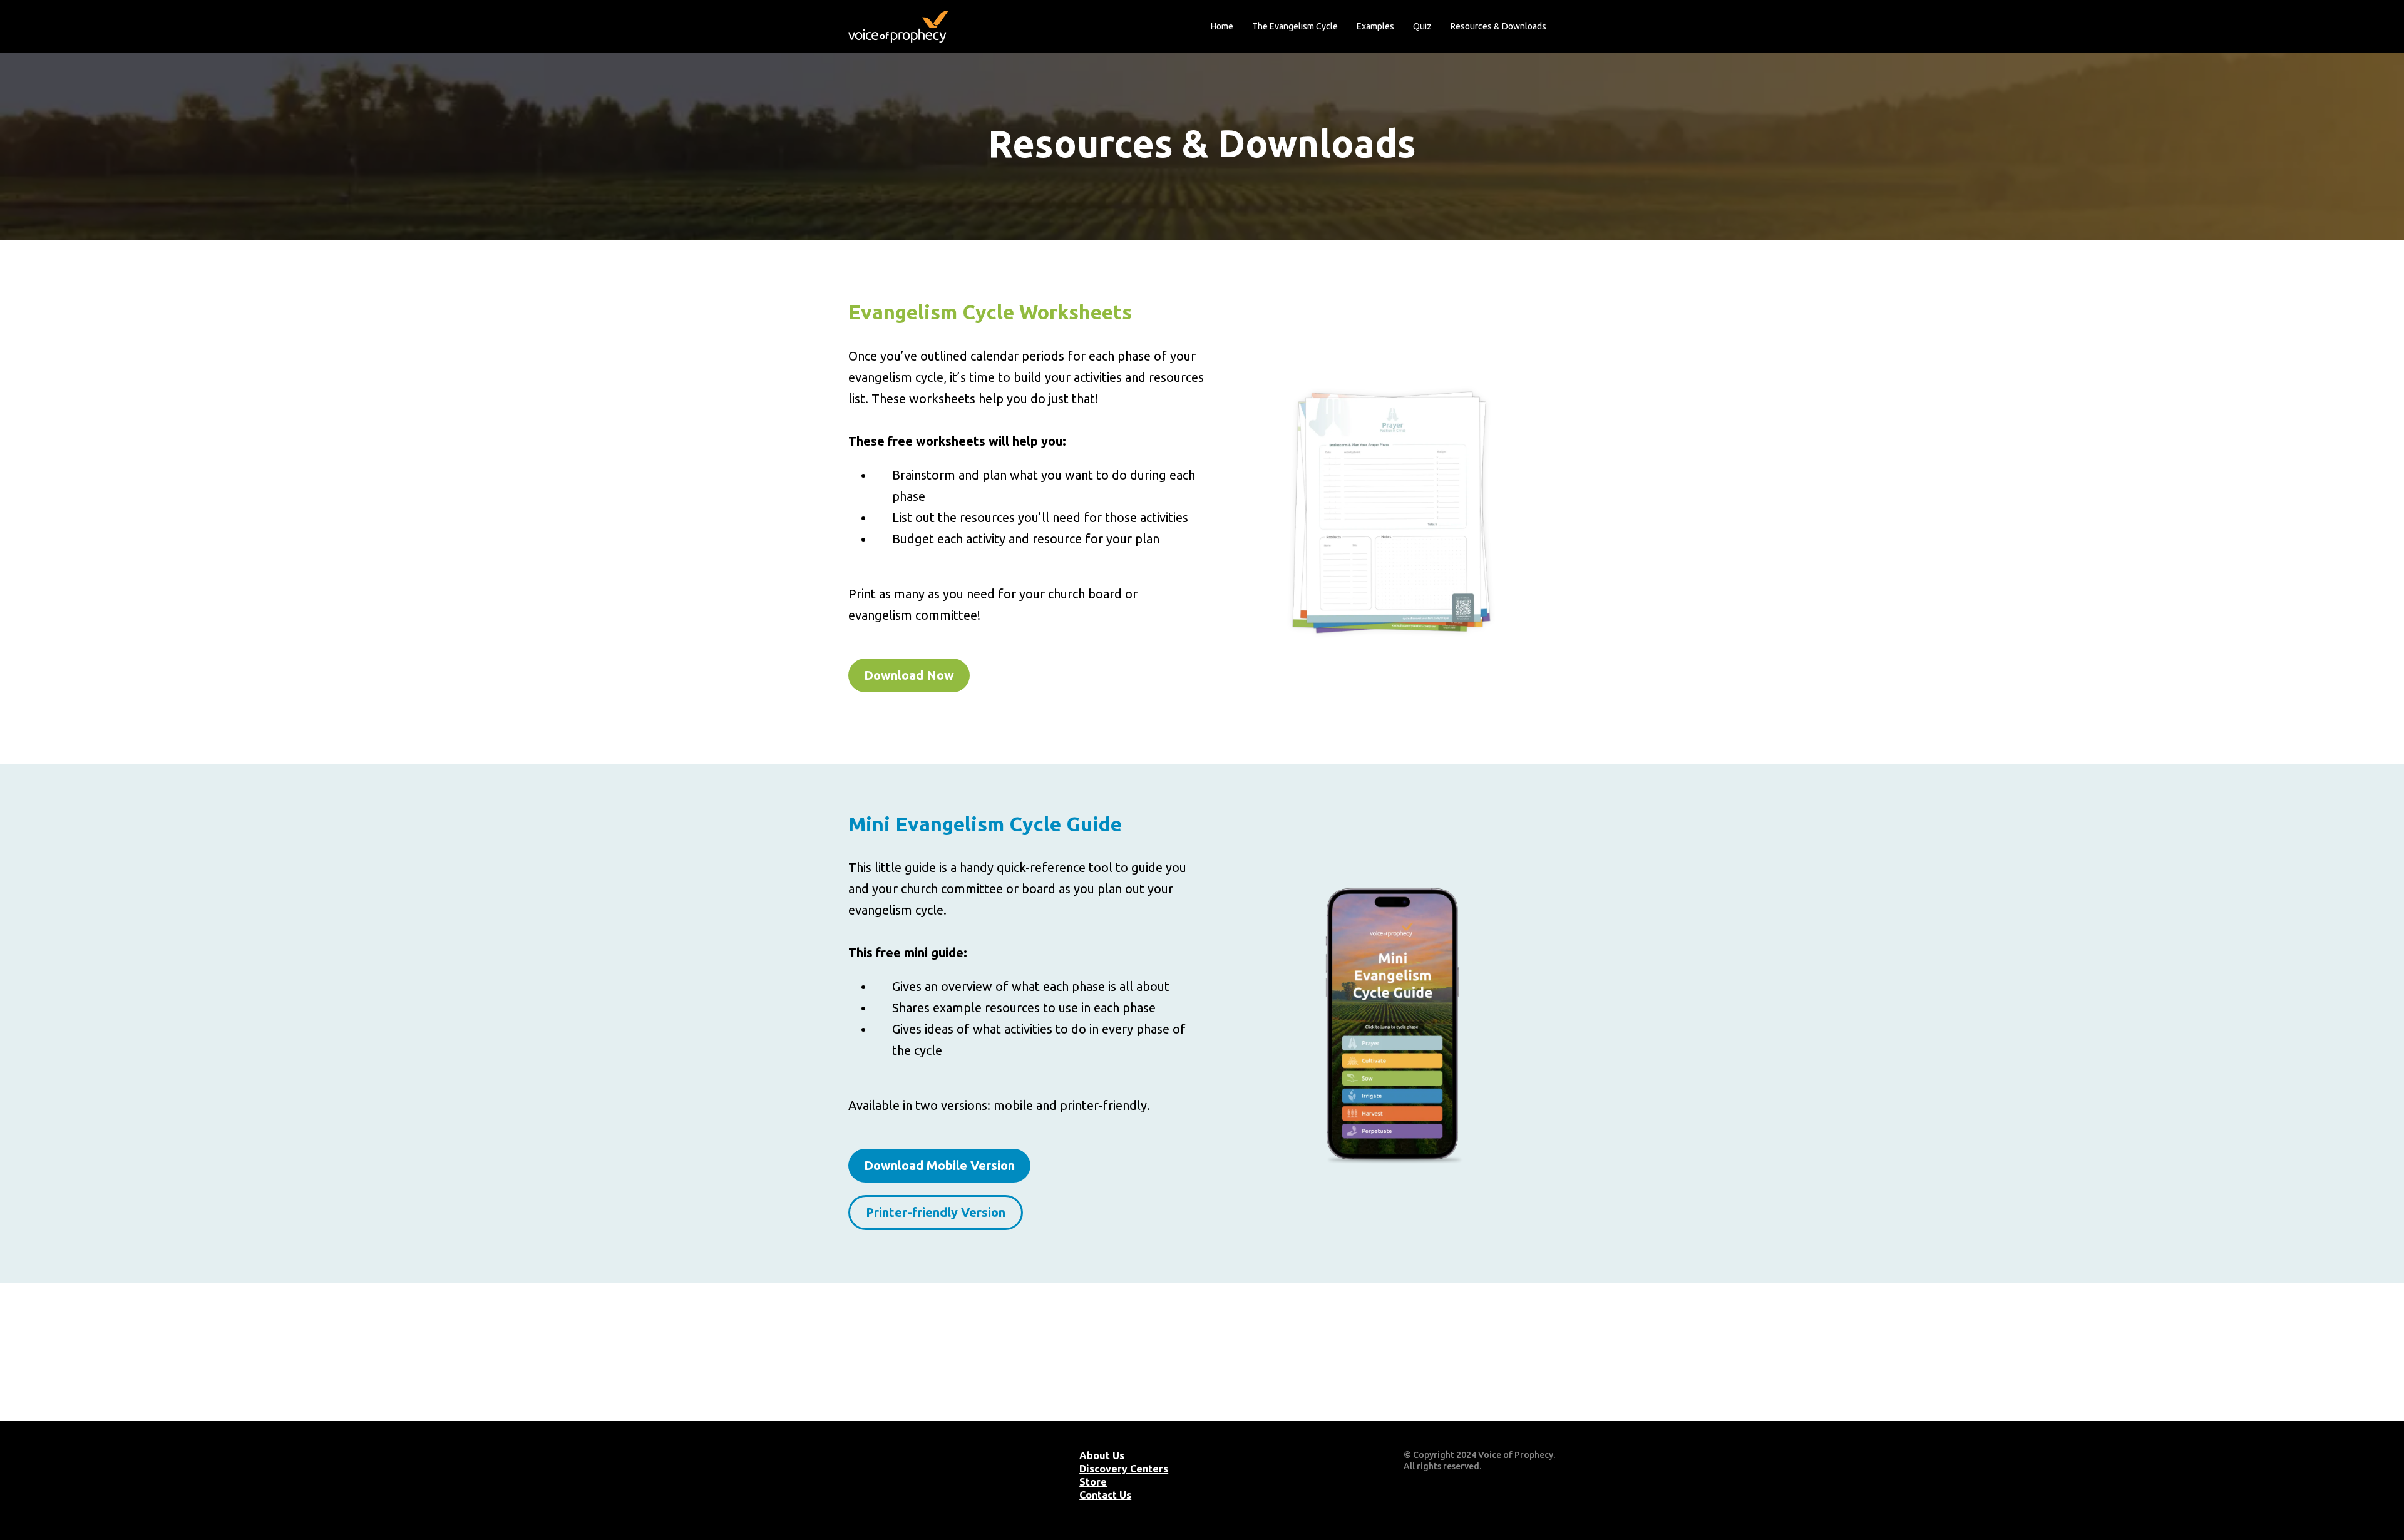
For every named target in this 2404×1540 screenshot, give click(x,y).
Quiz (1422, 26)
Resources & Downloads (1498, 26)
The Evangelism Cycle (1295, 26)
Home (1222, 26)
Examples (1375, 26)
